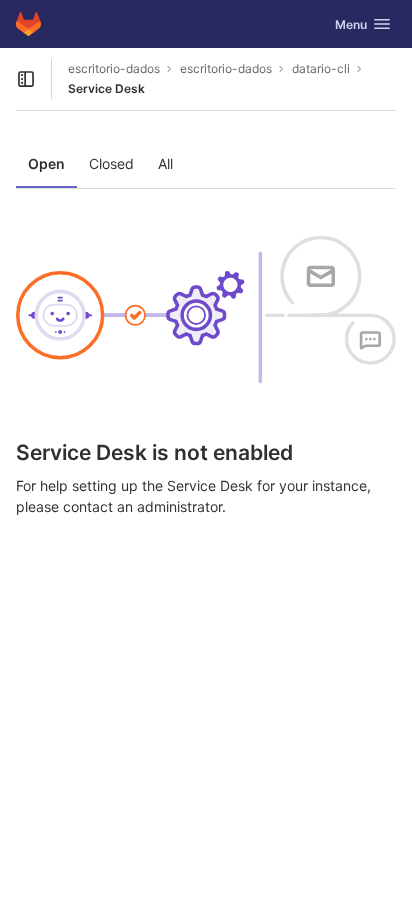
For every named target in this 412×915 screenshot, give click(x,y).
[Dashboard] (28, 24)
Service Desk (106, 88)
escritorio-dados (114, 68)
